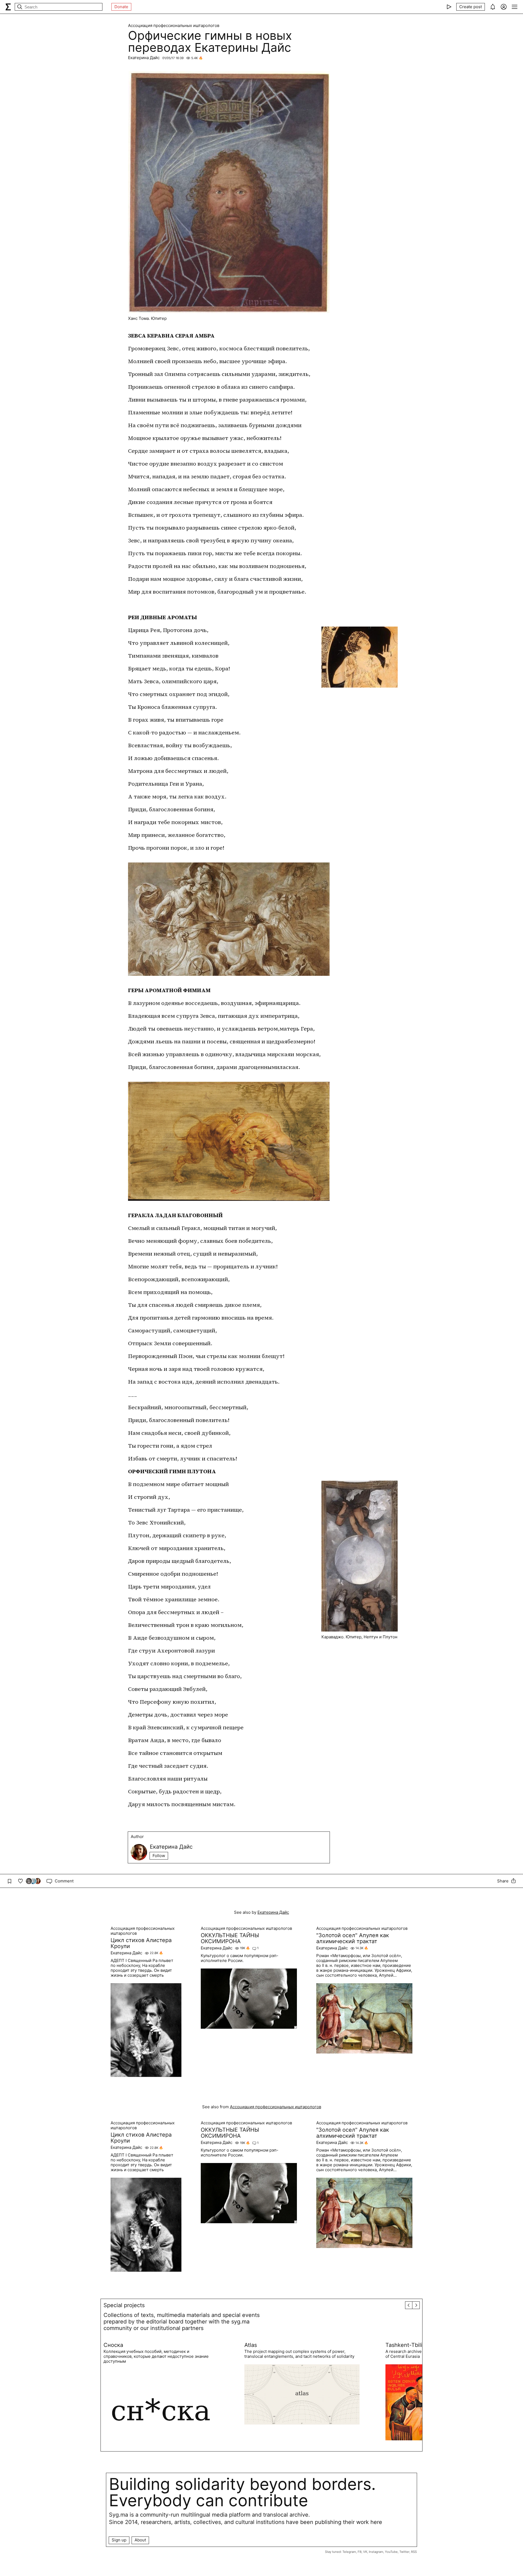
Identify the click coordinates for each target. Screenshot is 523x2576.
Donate (121, 7)
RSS (414, 2552)
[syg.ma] (8, 7)
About (140, 2540)
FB (360, 2552)
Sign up (119, 2540)
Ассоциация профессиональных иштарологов (174, 26)
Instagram (376, 2552)
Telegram (349, 2552)
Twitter (404, 2552)
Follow (159, 1856)
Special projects (124, 2305)
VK (365, 2552)
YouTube (391, 2552)
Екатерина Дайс (144, 58)
